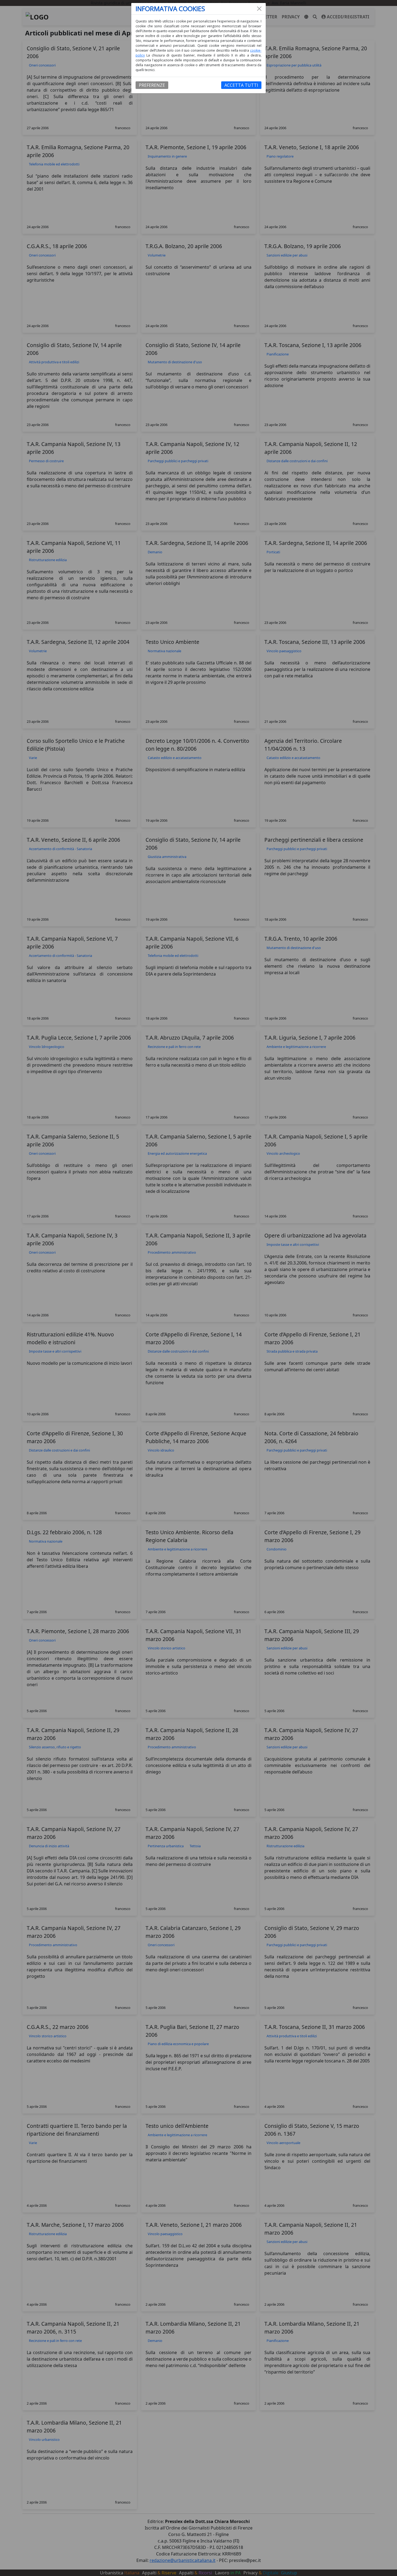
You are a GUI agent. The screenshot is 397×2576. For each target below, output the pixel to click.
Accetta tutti (241, 85)
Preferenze (152, 85)
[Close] (259, 9)
